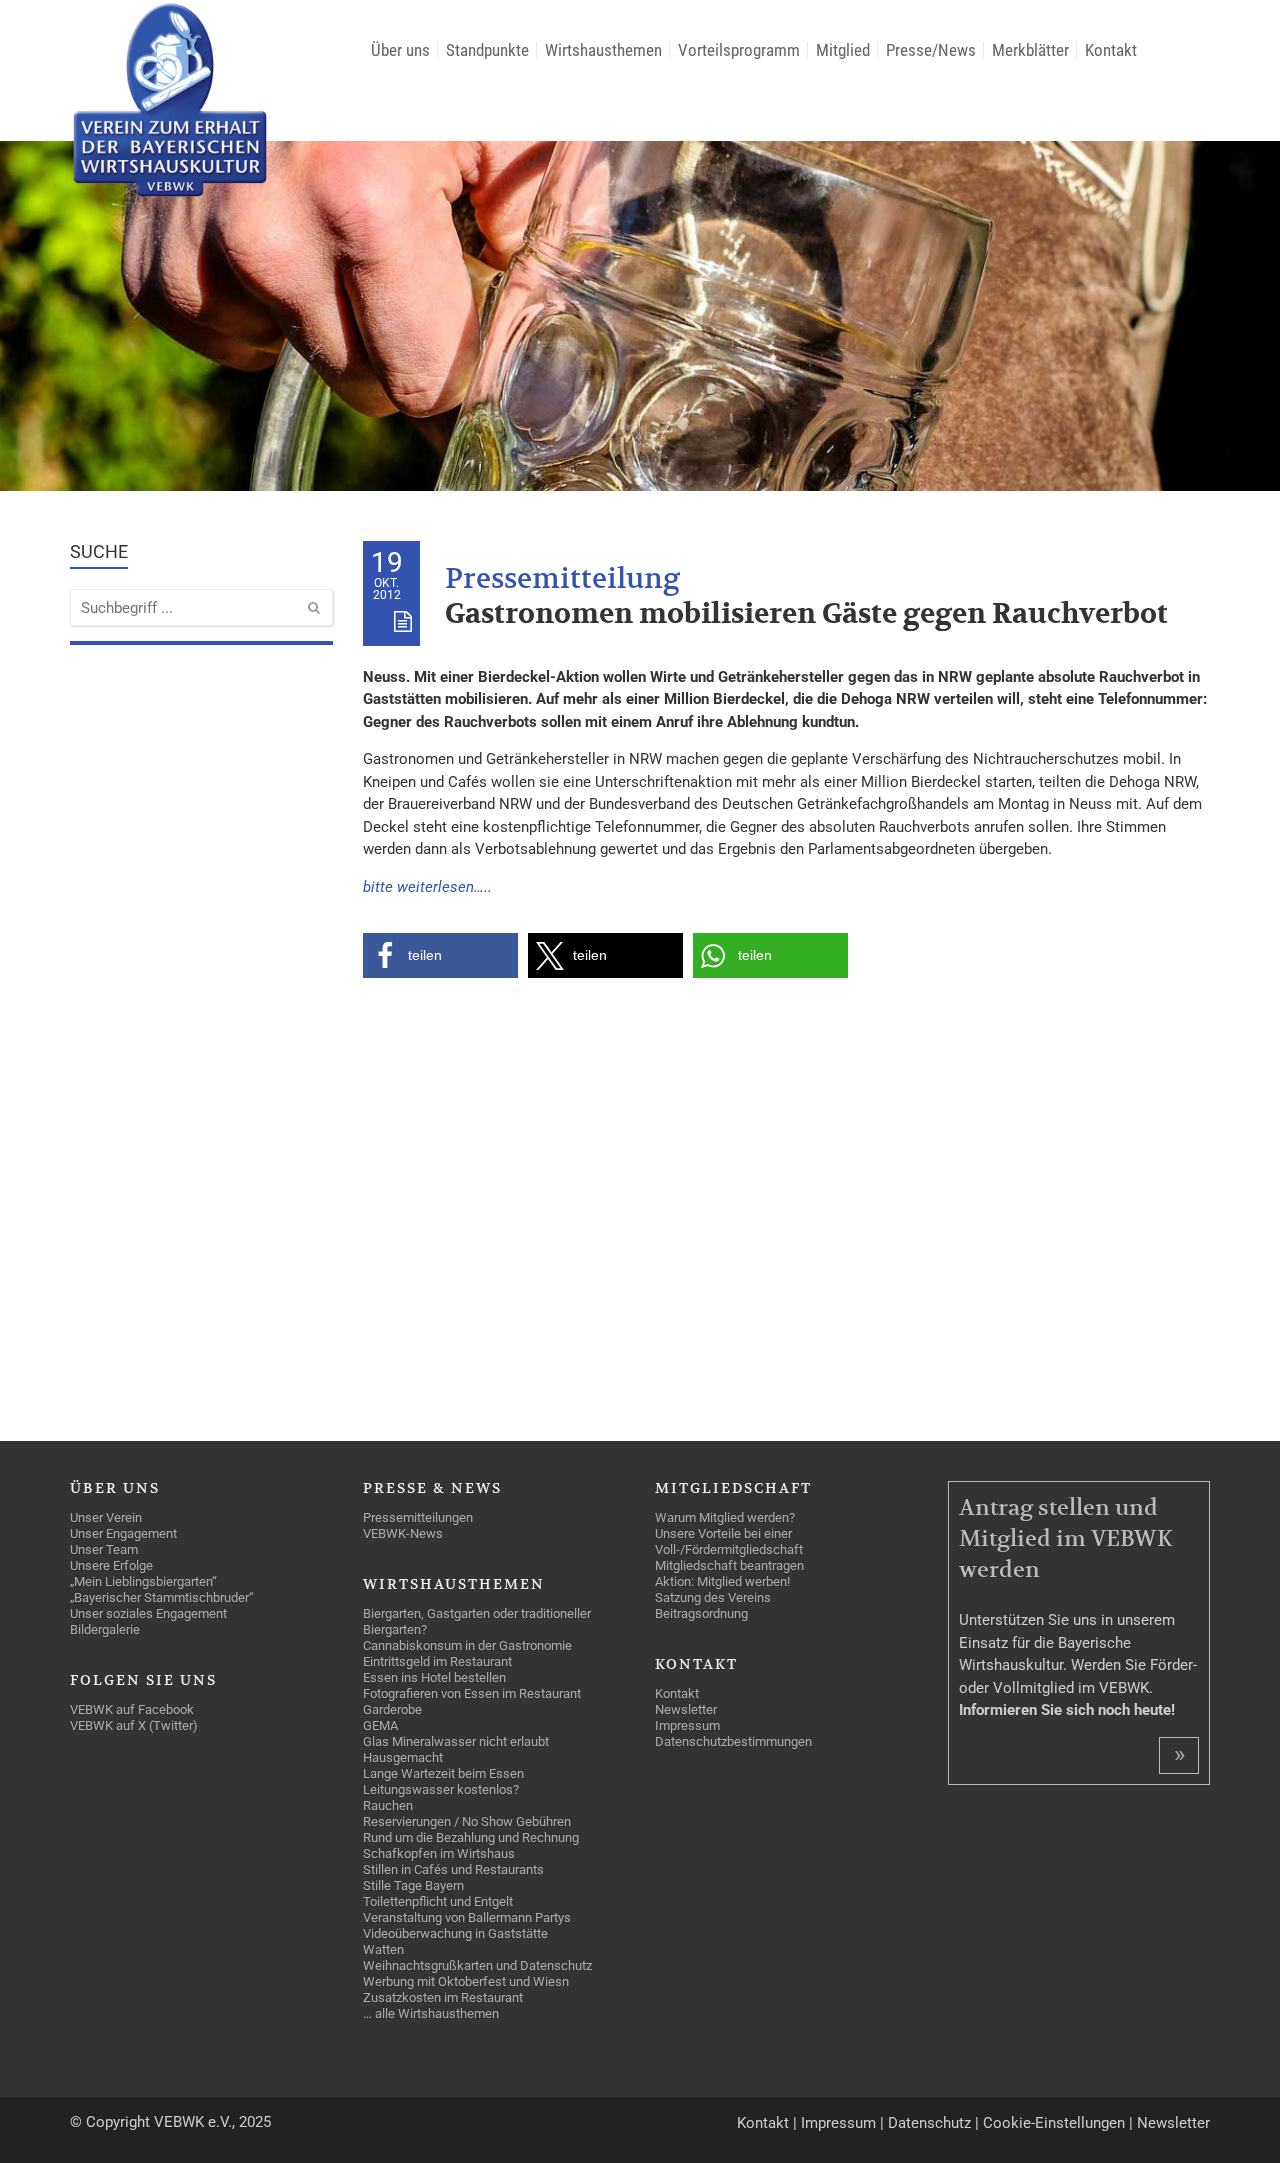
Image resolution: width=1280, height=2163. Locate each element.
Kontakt (763, 2123)
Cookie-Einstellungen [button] (1054, 2123)
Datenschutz (929, 2123)
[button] (440, 955)
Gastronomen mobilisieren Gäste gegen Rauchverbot (806, 614)
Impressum (838, 2123)
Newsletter (1173, 2123)
